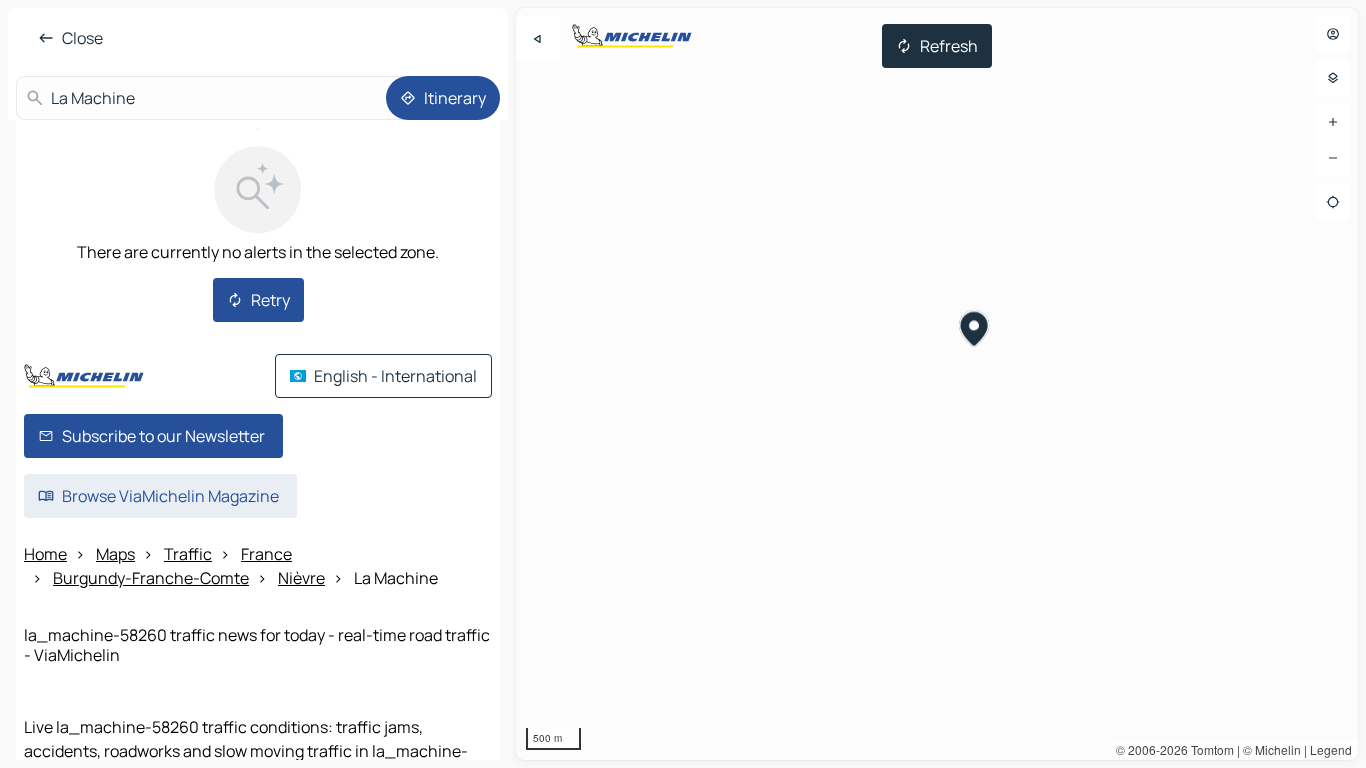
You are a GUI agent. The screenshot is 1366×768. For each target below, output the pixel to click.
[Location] (1333, 202)
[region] (937, 384)
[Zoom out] (1333, 158)
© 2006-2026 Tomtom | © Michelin (1208, 749)
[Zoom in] (1333, 122)
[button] (974, 331)
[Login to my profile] (1333, 34)
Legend (1331, 749)
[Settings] (1333, 78)
